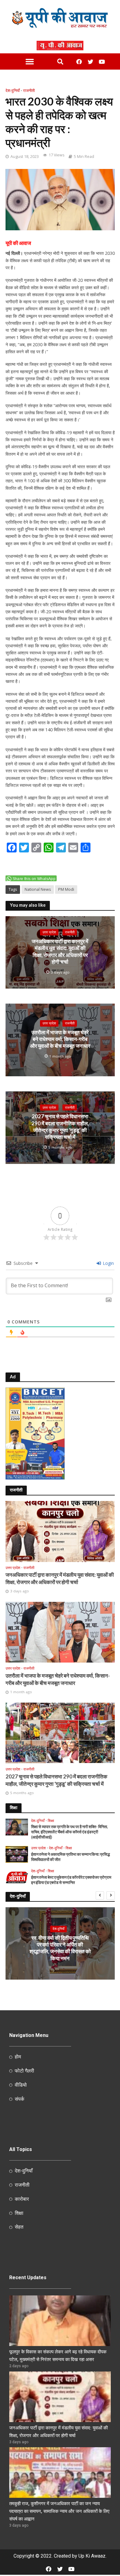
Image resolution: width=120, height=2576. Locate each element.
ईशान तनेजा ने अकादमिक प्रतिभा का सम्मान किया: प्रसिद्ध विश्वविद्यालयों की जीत (70, 1857)
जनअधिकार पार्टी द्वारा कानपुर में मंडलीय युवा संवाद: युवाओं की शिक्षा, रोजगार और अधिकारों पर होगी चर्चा (60, 951)
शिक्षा (51, 1821)
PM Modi (66, 889)
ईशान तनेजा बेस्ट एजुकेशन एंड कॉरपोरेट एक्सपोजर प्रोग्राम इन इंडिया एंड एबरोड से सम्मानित (71, 1880)
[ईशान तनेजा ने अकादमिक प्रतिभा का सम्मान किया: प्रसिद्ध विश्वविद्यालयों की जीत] (17, 1854)
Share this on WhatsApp (34, 879)
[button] (30, 62)
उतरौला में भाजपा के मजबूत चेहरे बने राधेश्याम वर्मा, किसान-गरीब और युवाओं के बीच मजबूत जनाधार (60, 1039)
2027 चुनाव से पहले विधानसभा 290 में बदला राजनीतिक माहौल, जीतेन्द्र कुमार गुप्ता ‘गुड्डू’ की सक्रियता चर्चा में (60, 1127)
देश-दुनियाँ (13, 91)
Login (108, 1263)
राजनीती (29, 91)
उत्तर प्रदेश (49, 932)
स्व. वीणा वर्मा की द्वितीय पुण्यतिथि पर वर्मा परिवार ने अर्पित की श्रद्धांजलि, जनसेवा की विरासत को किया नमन (60, 1948)
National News (38, 889)
